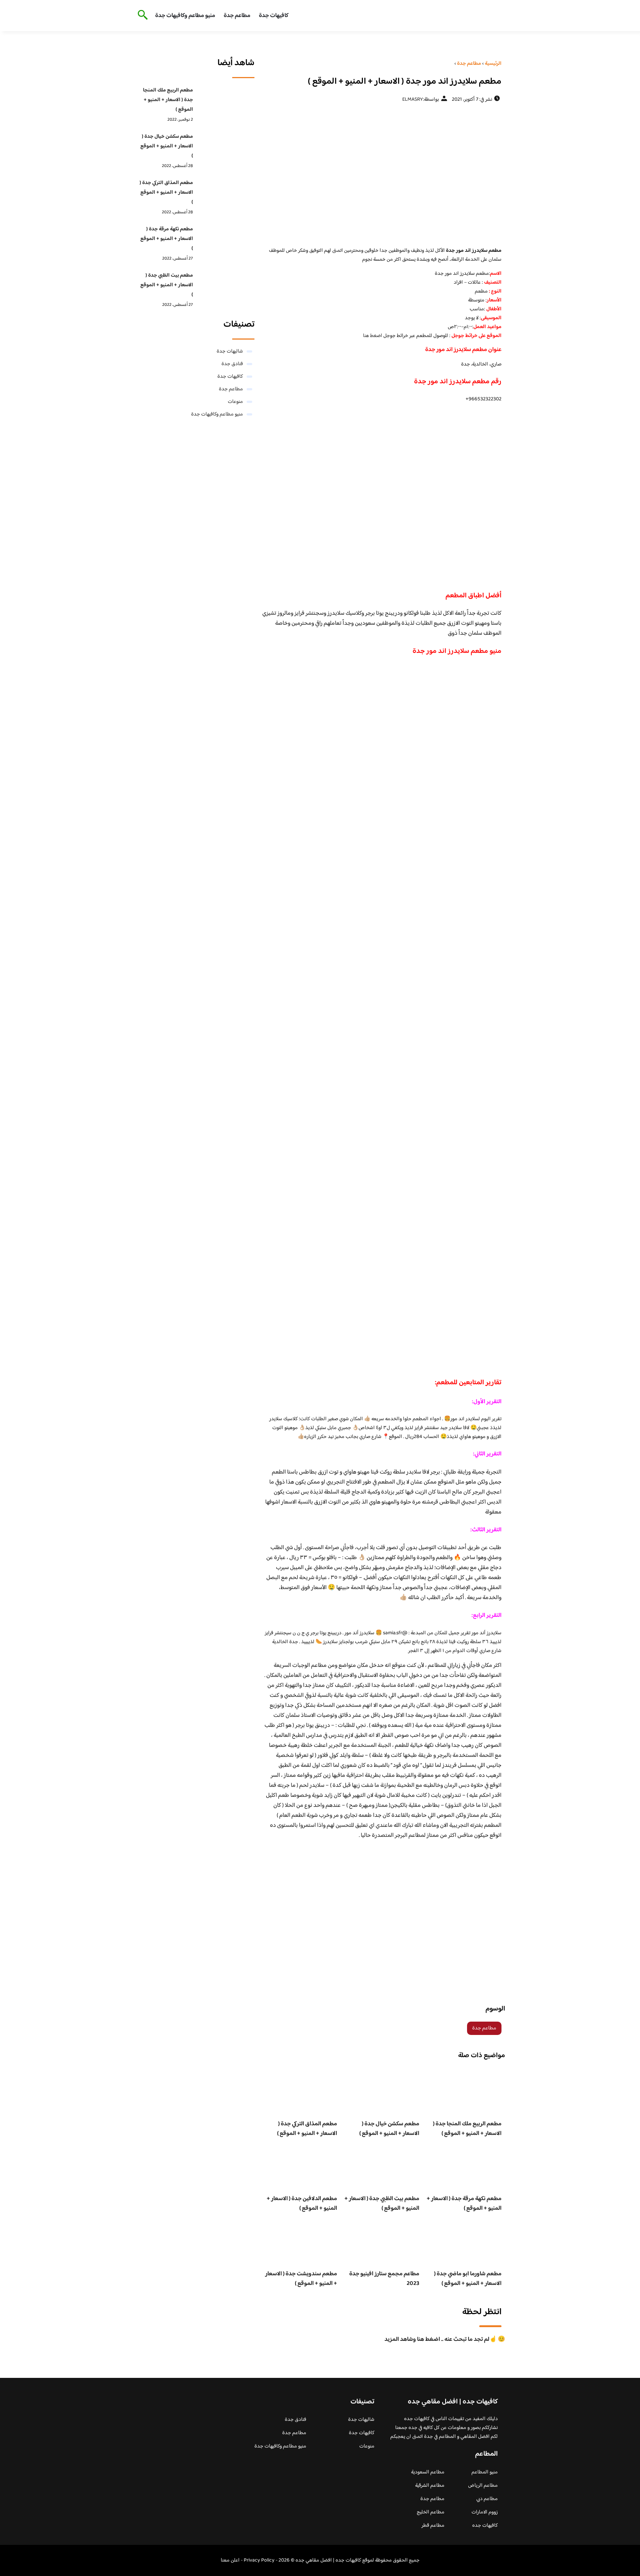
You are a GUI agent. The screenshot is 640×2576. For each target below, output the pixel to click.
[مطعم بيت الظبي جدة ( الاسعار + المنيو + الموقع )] (226, 287)
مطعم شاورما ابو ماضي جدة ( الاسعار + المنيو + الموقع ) (468, 2279)
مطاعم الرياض (483, 2486)
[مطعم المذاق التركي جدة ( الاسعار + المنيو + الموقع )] (226, 194)
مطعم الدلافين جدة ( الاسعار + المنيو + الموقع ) (302, 2204)
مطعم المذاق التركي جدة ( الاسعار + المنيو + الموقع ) (307, 2129)
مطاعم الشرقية (430, 2486)
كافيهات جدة (274, 16)
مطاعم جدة (237, 16)
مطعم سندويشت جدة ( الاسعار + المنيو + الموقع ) (301, 2279)
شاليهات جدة (230, 351)
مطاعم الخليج (431, 2512)
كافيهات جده (485, 2526)
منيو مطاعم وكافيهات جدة (185, 16)
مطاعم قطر (433, 2526)
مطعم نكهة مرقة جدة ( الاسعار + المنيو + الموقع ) (464, 2204)
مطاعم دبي (487, 2499)
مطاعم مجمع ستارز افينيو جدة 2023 (384, 2279)
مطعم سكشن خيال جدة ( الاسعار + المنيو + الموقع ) (389, 2129)
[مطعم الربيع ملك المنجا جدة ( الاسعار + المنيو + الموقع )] (226, 102)
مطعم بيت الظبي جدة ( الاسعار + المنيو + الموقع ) (382, 2204)
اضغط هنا (373, 336)
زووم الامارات (485, 2512)
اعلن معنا (230, 2560)
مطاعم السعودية (428, 2472)
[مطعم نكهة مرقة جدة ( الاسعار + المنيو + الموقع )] (226, 241)
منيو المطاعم (485, 2472)
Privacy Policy (259, 2560)
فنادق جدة (232, 364)
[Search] (141, 16)
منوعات (235, 402)
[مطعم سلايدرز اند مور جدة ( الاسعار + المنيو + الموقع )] (382, 174)
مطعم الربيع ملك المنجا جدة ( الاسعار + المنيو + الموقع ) (467, 2129)
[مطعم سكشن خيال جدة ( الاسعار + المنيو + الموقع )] (226, 148)
